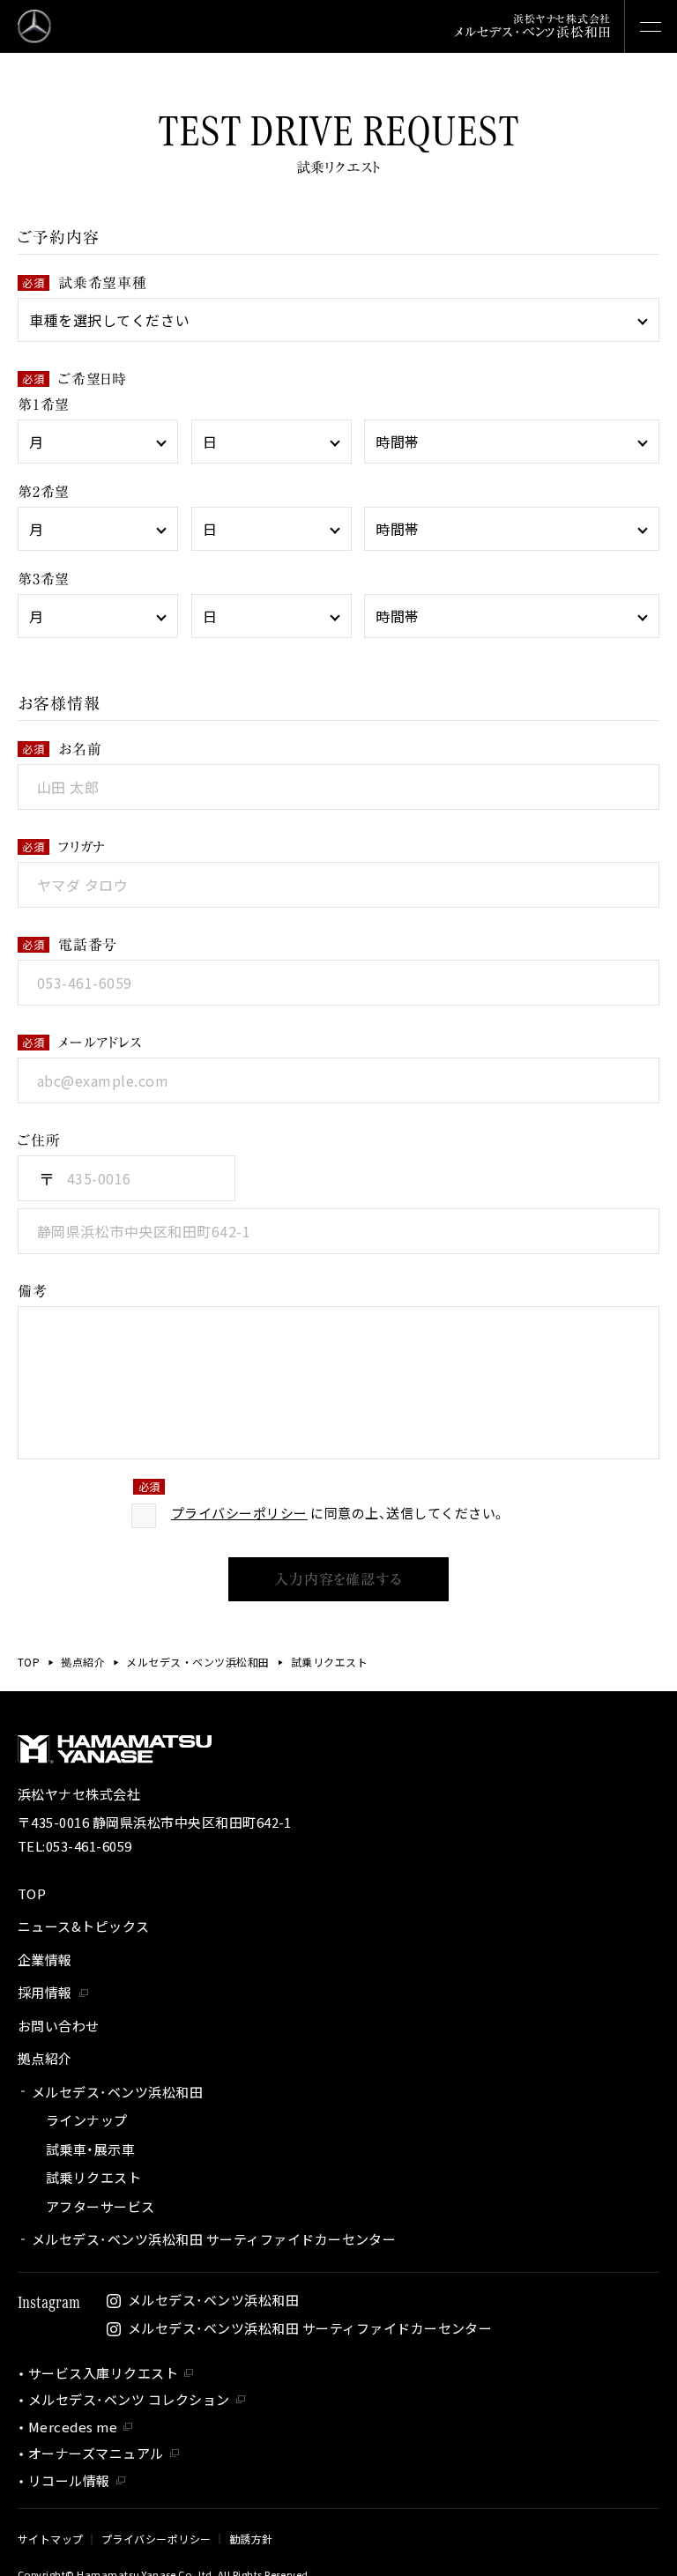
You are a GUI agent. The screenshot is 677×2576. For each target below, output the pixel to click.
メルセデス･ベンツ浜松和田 (117, 2092)
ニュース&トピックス (84, 1926)
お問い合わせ (59, 2026)
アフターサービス (100, 2206)
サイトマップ (51, 2539)
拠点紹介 (83, 1662)
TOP (29, 1662)
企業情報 (45, 1960)
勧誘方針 (251, 2539)
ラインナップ (87, 2120)
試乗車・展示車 (90, 2149)
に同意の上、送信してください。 (338, 1513)
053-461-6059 (89, 1846)
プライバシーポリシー (239, 1513)
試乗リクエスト (93, 2177)
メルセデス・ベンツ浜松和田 (197, 1662)
